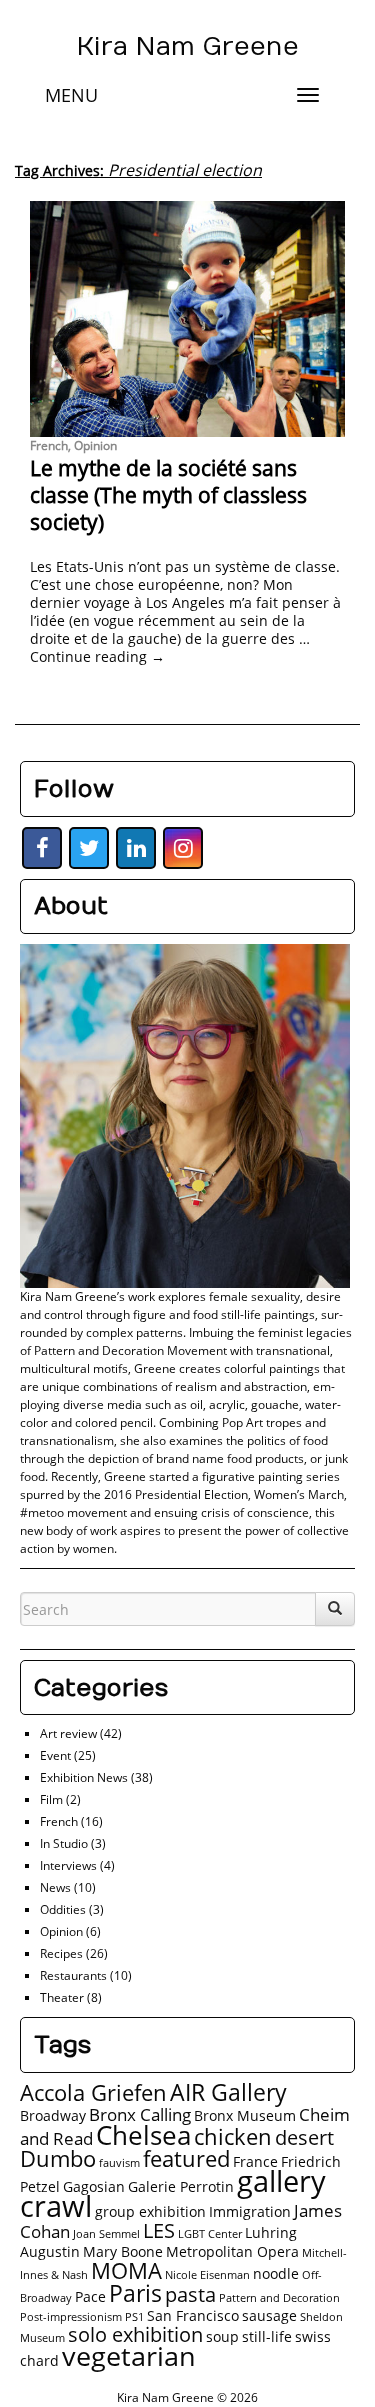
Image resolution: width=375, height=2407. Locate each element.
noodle (276, 2273)
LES (159, 2230)
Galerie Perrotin (181, 2186)
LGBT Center (210, 2234)
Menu (71, 95)
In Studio (64, 1843)
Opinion (95, 445)
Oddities (63, 1909)
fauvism (119, 2163)
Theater (62, 1997)
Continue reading (97, 656)
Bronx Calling (140, 2114)
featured (186, 2158)
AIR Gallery (228, 2092)
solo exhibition (135, 2334)
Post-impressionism (71, 2317)
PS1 (134, 2317)
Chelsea (143, 2135)
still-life (267, 2336)
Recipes (61, 1953)
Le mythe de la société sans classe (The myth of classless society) (168, 495)
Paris (135, 2293)
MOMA (126, 2270)
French (49, 445)
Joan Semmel (106, 2234)
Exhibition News (84, 1777)
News (55, 1887)
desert (304, 2137)
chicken (233, 2136)
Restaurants (73, 1975)
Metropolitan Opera (232, 2251)
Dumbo (58, 2158)
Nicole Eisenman (207, 2275)
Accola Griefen (93, 2092)
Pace (90, 2296)
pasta (190, 2294)
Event (55, 1755)
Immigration (250, 2211)
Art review (68, 1733)
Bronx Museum (245, 2115)
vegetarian (129, 2355)
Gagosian (94, 2186)
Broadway (53, 2115)
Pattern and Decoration (279, 2298)
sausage (269, 2315)
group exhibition (150, 2211)
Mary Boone (123, 2251)
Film (51, 1799)
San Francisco (193, 2315)
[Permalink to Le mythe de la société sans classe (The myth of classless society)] (187, 319)
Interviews (68, 1865)
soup (222, 2336)
